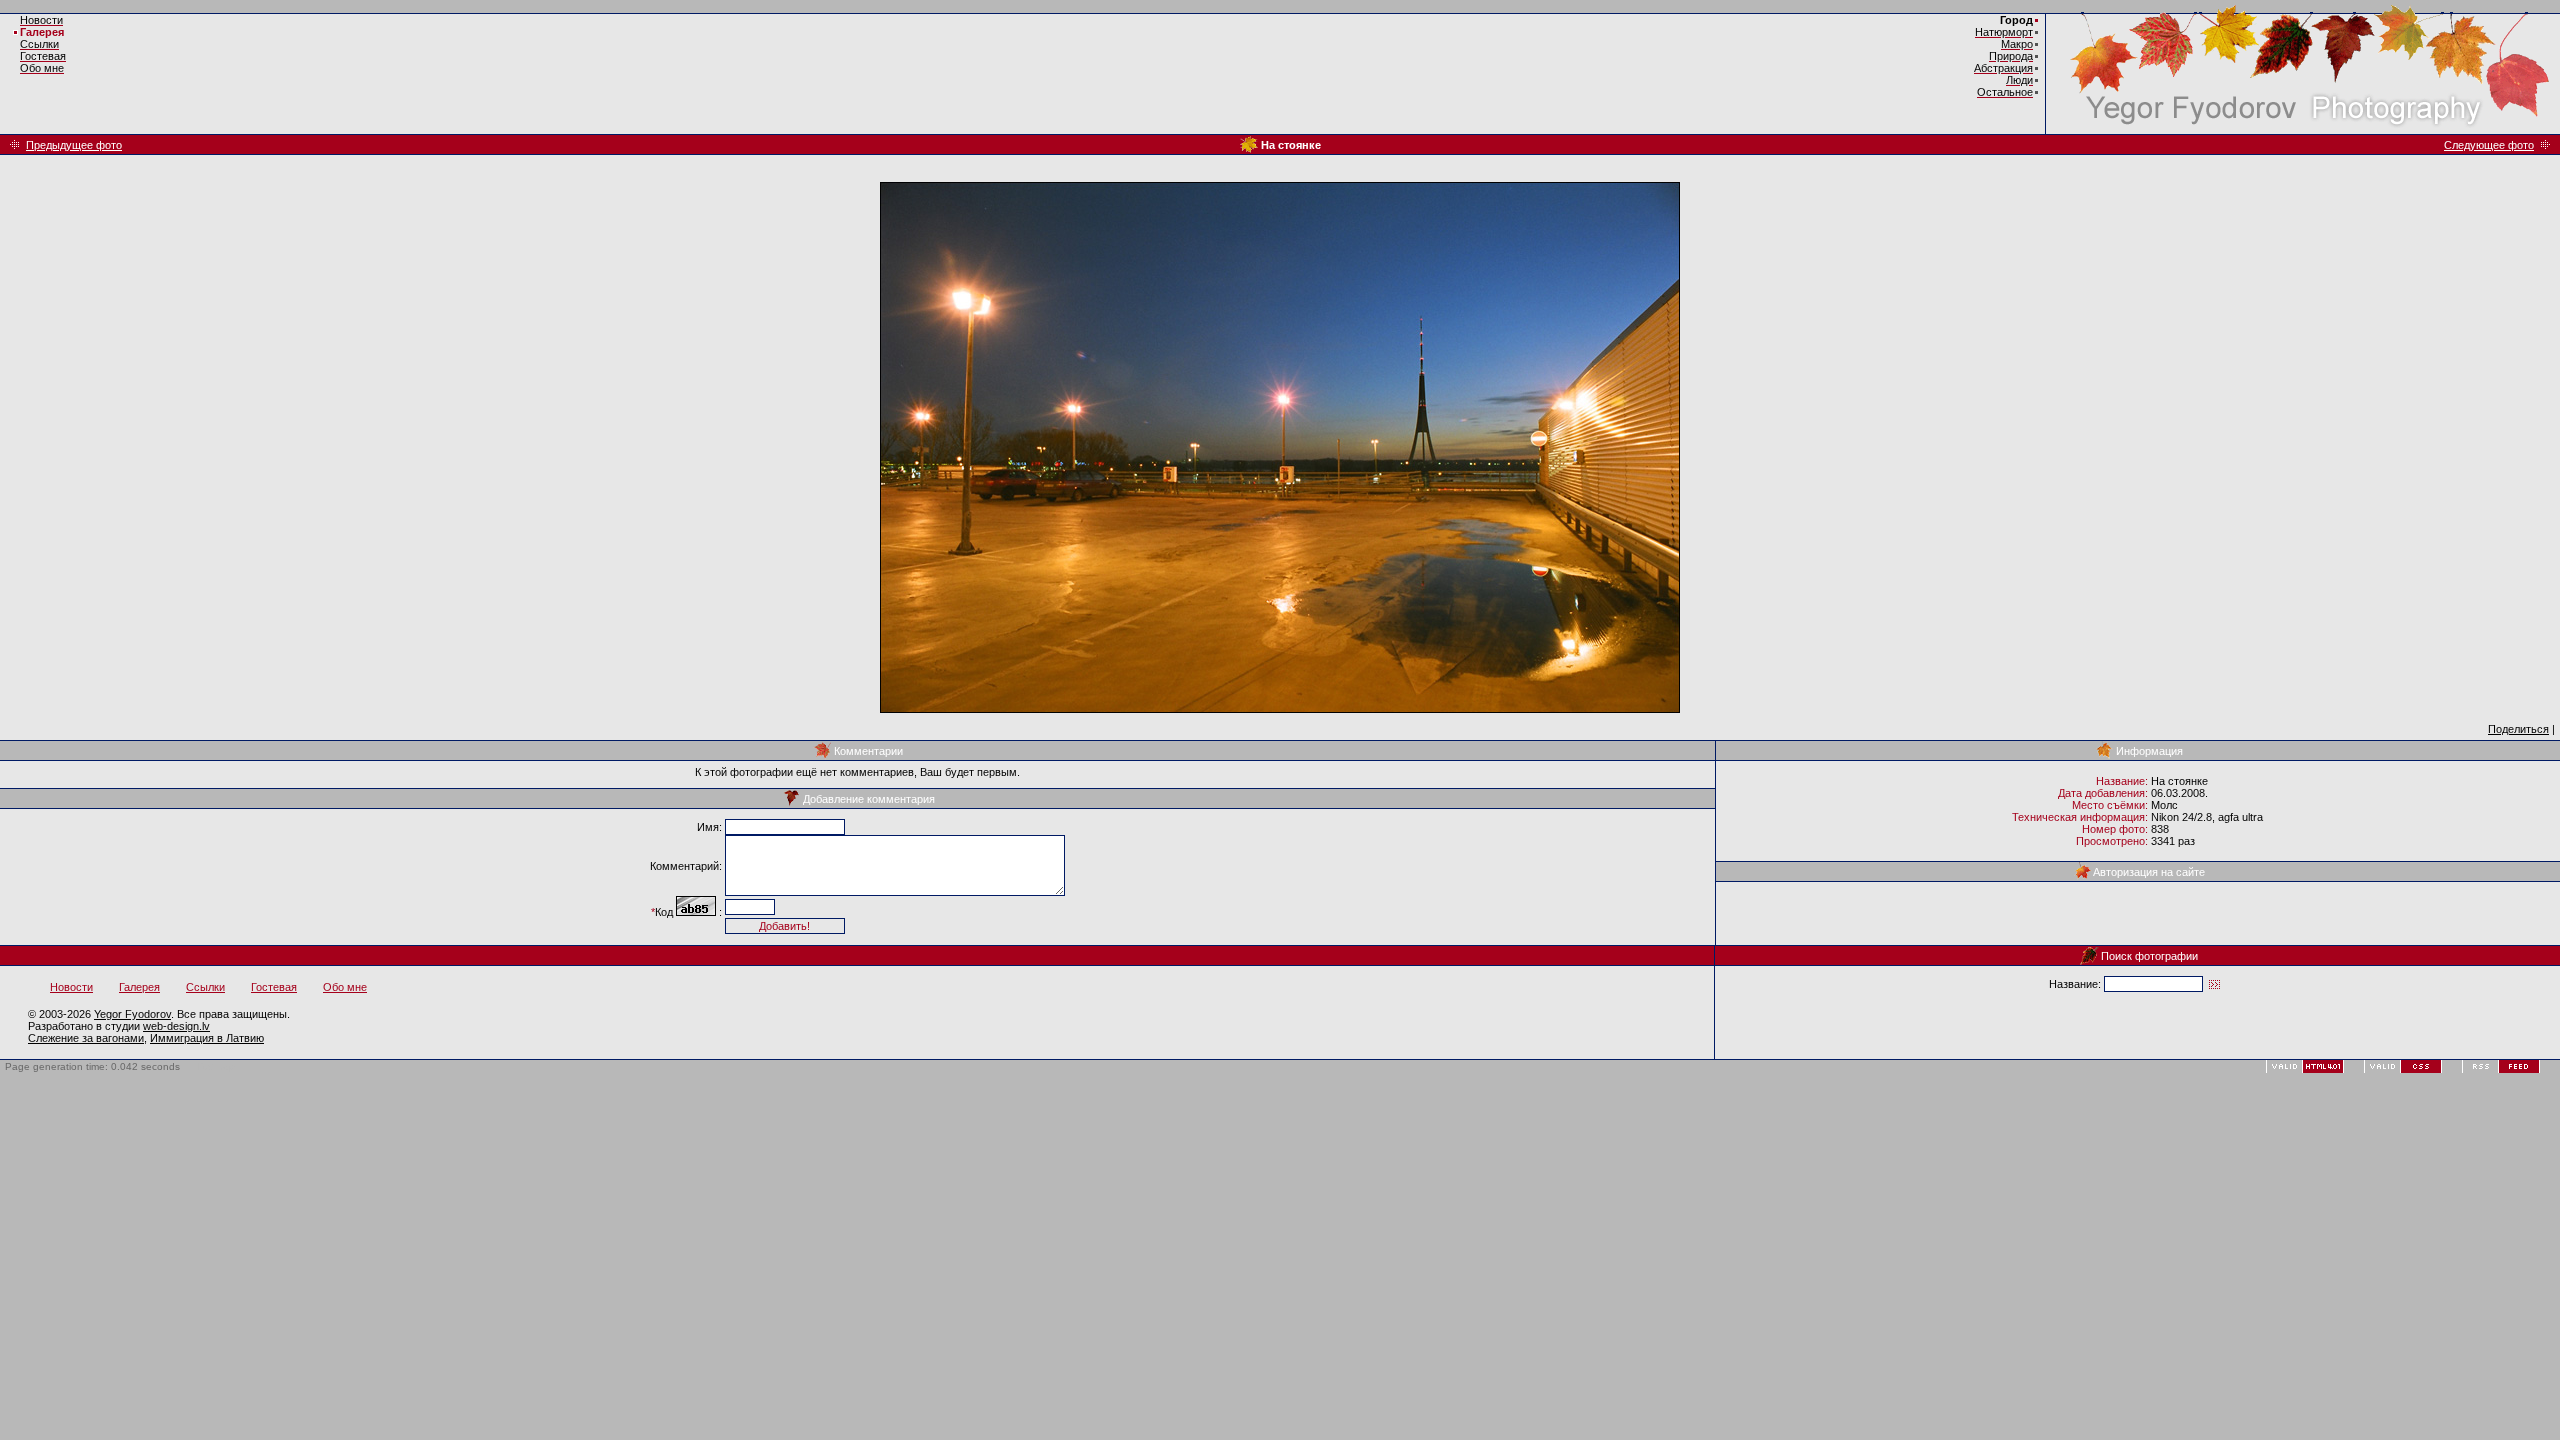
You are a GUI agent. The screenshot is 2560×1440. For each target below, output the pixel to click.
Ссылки (205, 987)
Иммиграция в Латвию (207, 1038)
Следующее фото (2489, 145)
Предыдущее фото (74, 145)
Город (2016, 20)
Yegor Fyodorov (132, 1014)
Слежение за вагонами (86, 1038)
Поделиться (2518, 729)
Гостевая (274, 987)
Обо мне (345, 987)
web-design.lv (176, 1026)
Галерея (42, 32)
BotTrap (216, 1066)
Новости (71, 987)
